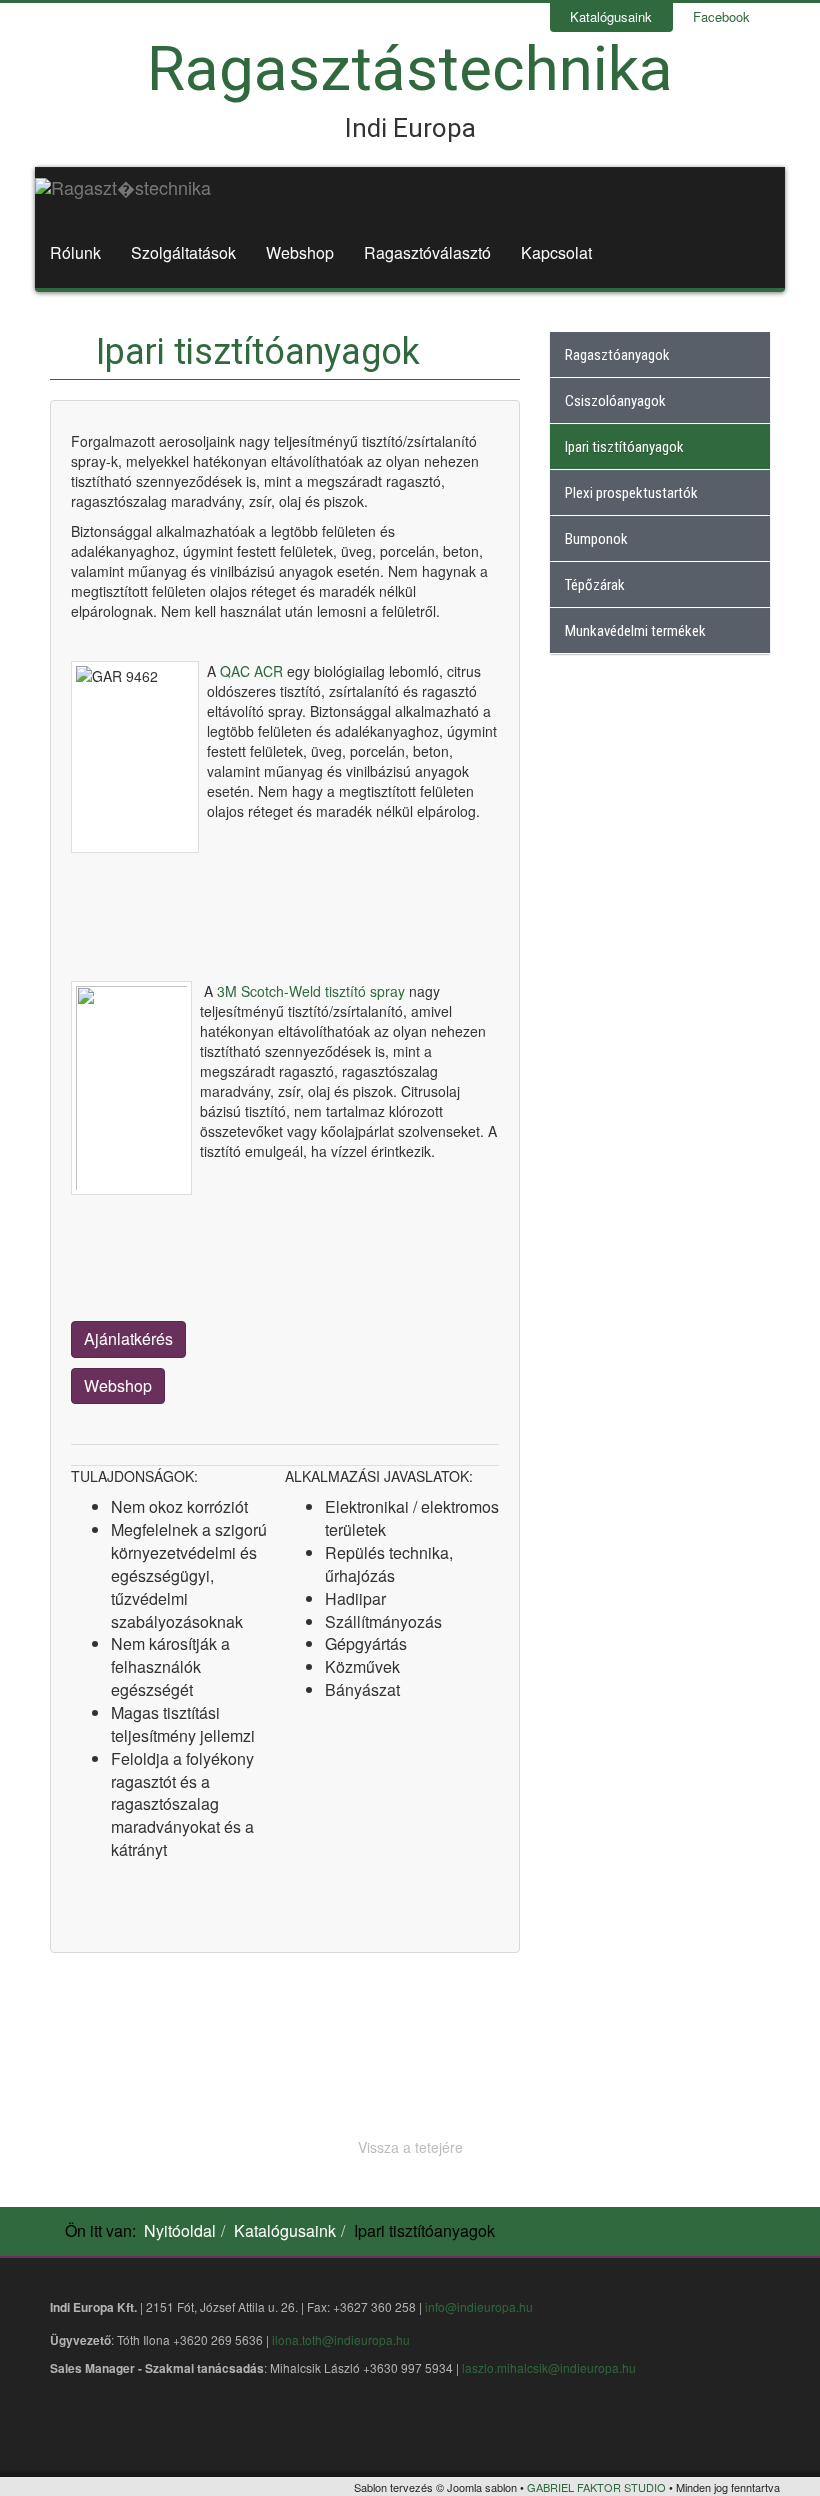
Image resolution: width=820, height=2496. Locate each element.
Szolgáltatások (183, 252)
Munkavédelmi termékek (635, 631)
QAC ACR (251, 671)
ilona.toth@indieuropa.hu (341, 2339)
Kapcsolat (556, 252)
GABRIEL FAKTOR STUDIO (596, 2487)
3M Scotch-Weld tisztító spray (313, 991)
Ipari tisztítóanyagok (624, 447)
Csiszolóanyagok (615, 401)
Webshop (300, 252)
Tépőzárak (595, 585)
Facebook (721, 16)
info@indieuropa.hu (479, 2306)
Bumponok (596, 539)
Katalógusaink (611, 16)
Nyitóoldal (180, 2230)
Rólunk (75, 252)
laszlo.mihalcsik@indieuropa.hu (549, 2367)
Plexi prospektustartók (631, 493)
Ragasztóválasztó (427, 252)
